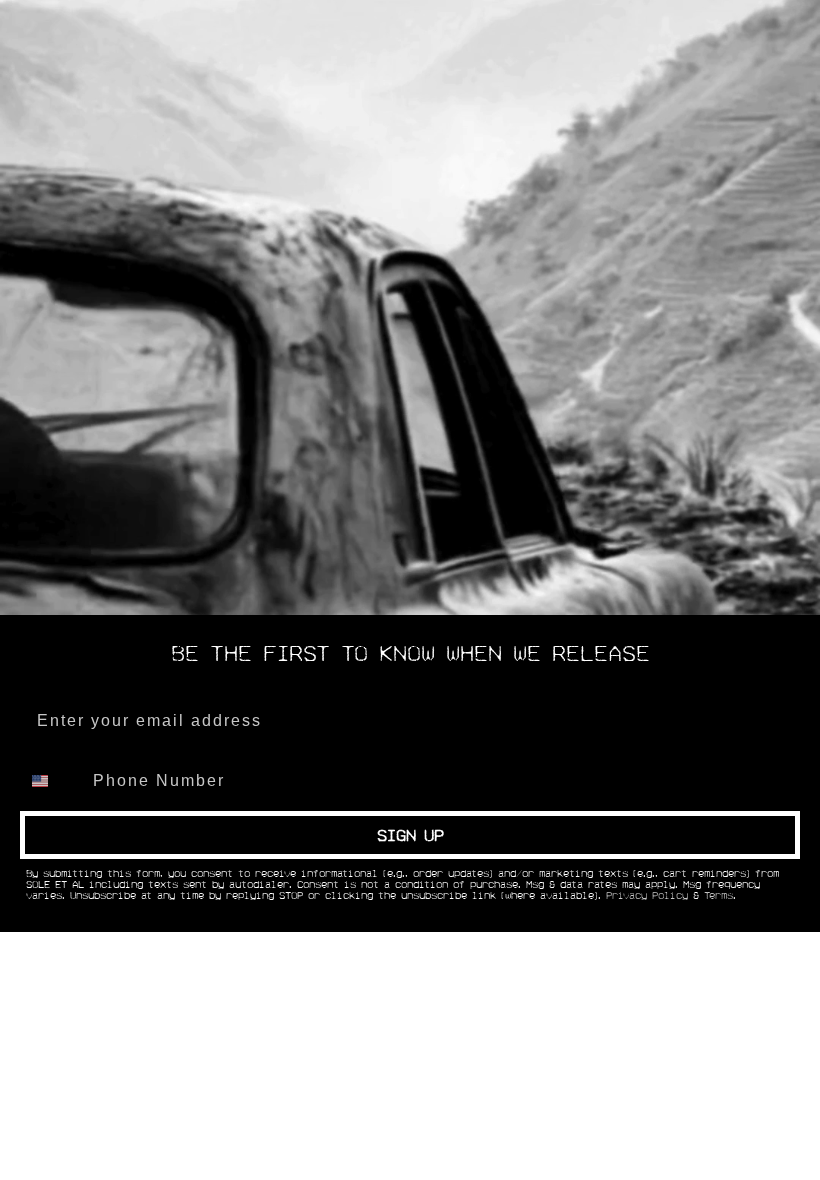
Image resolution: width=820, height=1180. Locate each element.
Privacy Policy (647, 896)
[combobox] (52, 781)
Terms (718, 896)
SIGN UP (410, 835)
